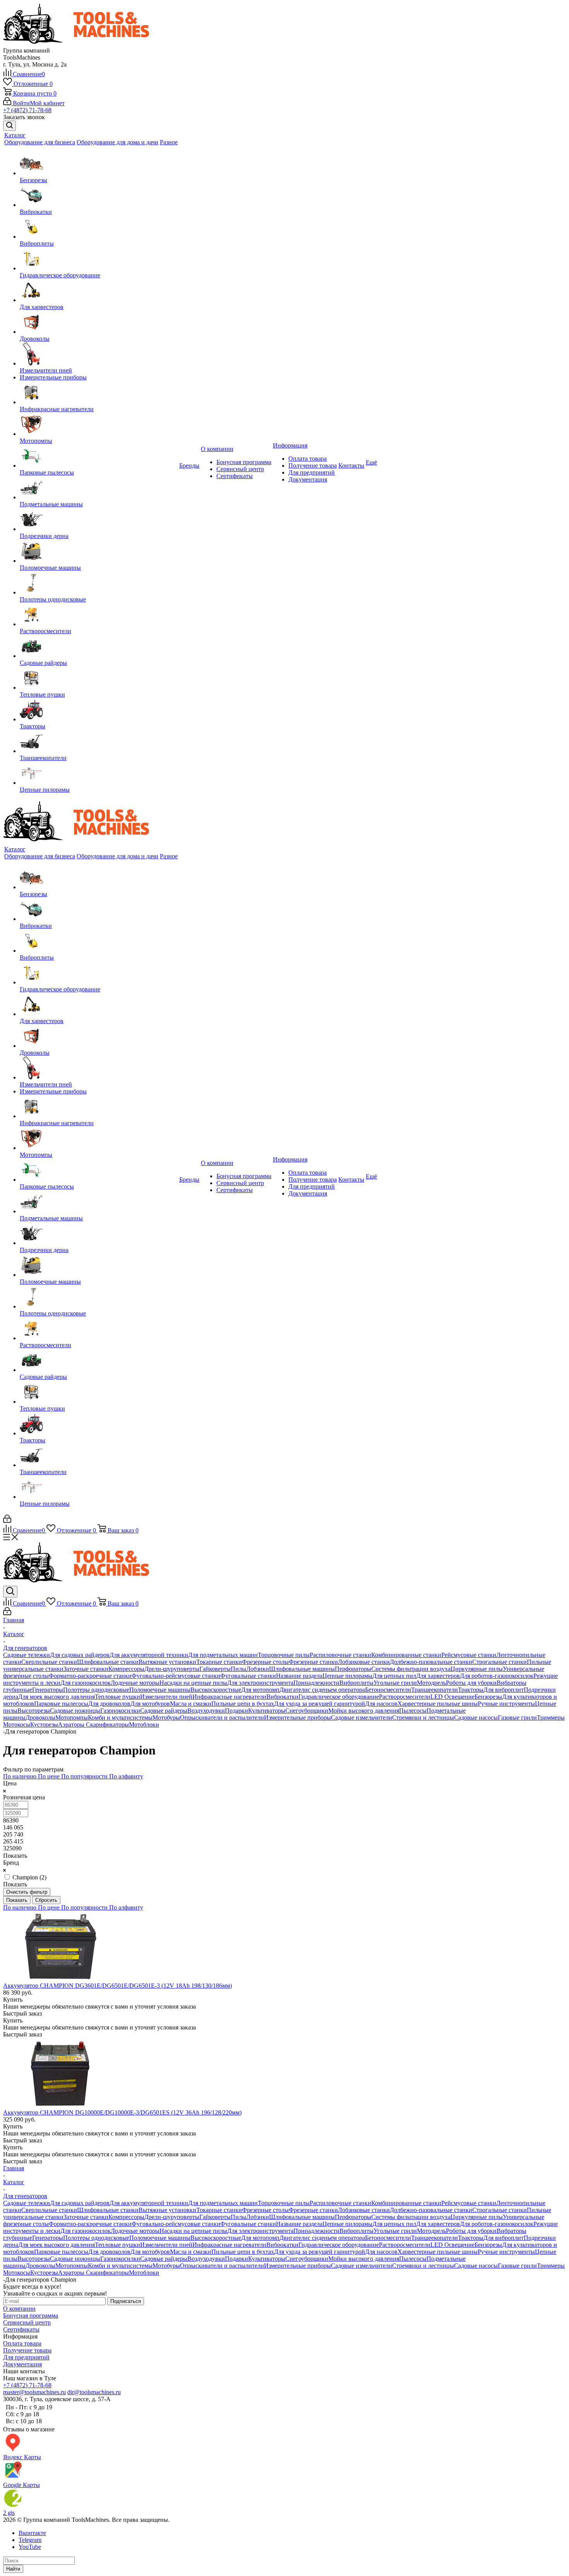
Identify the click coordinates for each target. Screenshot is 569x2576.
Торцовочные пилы (284, 1655)
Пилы (238, 1669)
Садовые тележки (27, 1655)
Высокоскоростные (216, 1690)
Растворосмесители (45, 631)
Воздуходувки (206, 1711)
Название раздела (299, 1676)
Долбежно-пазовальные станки (431, 1662)
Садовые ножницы (75, 1711)
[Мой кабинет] (7, 1521)
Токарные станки (219, 1662)
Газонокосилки (120, 1711)
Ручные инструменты (506, 1704)
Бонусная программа (244, 462)
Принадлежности (316, 1683)
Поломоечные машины (50, 568)
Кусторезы (44, 1724)
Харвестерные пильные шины (438, 1704)
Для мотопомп (260, 1690)
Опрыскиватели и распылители (222, 1718)
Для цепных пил (394, 1676)
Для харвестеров (42, 307)
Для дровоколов (109, 1704)
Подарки (237, 1711)
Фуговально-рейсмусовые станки (176, 1676)
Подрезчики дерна (44, 536)
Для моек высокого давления (57, 1697)
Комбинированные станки (406, 1655)
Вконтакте (32, 2533)
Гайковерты (215, 1669)
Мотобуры (166, 1718)
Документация (308, 479)
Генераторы (48, 1690)
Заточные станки (86, 1669)
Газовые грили (517, 1718)
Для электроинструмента (260, 1683)
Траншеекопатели (43, 758)
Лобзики (258, 1669)
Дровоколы (35, 339)
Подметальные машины (51, 504)
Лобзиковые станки (364, 1662)
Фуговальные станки (248, 1676)
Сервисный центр (240, 469)
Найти (13, 2569)
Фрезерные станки (313, 1662)
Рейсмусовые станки (469, 1655)
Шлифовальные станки (108, 1662)
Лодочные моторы (135, 1683)
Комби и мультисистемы (120, 1718)
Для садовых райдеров (80, 1655)
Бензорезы (33, 180)
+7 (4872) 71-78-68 (27, 110)
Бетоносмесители (388, 1690)
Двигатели (294, 1690)
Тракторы (33, 726)
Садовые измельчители (362, 1718)
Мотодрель (431, 1683)
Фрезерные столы (265, 1662)
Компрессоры (126, 1669)
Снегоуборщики (307, 1711)
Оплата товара (308, 459)
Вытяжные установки (167, 1662)
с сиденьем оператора (336, 1690)
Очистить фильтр (27, 1892)
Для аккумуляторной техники (149, 1655)
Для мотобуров (150, 1704)
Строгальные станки (500, 1662)
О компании (19, 2309)
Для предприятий (312, 472)
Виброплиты (37, 243)
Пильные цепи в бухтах (243, 1704)
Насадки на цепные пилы (193, 1683)
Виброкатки (36, 212)
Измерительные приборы (53, 377)
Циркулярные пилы (477, 1669)
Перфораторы (353, 1669)
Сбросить (46, 1900)
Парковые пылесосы (47, 472)
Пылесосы (413, 1711)
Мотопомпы (36, 441)
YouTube (30, 2547)
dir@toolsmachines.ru (94, 2392)
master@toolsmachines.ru (34, 2392)
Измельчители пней (46, 370)
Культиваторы (267, 1711)
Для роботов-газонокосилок (497, 1676)
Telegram (30, 2540)
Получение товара (313, 465)
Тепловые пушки (42, 694)
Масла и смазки (191, 1704)
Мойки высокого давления (364, 1711)
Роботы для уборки (471, 1683)
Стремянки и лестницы (423, 1718)
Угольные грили (395, 1683)
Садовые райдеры (43, 663)
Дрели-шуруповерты (172, 1669)
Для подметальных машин (223, 1655)
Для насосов (381, 1704)
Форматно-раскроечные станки (90, 1676)
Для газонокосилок (86, 1683)
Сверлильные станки (49, 1662)
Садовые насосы (476, 1718)
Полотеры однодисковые (53, 599)
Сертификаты (235, 476)
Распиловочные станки (340, 1655)
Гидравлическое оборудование (60, 275)
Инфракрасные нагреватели (57, 409)
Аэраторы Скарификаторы (93, 1724)
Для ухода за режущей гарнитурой (320, 1704)
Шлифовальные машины (302, 1669)
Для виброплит (504, 1690)
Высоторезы (34, 1711)
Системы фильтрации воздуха (411, 1669)
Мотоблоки (144, 1724)
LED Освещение (452, 1697)
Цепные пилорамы (45, 790)
